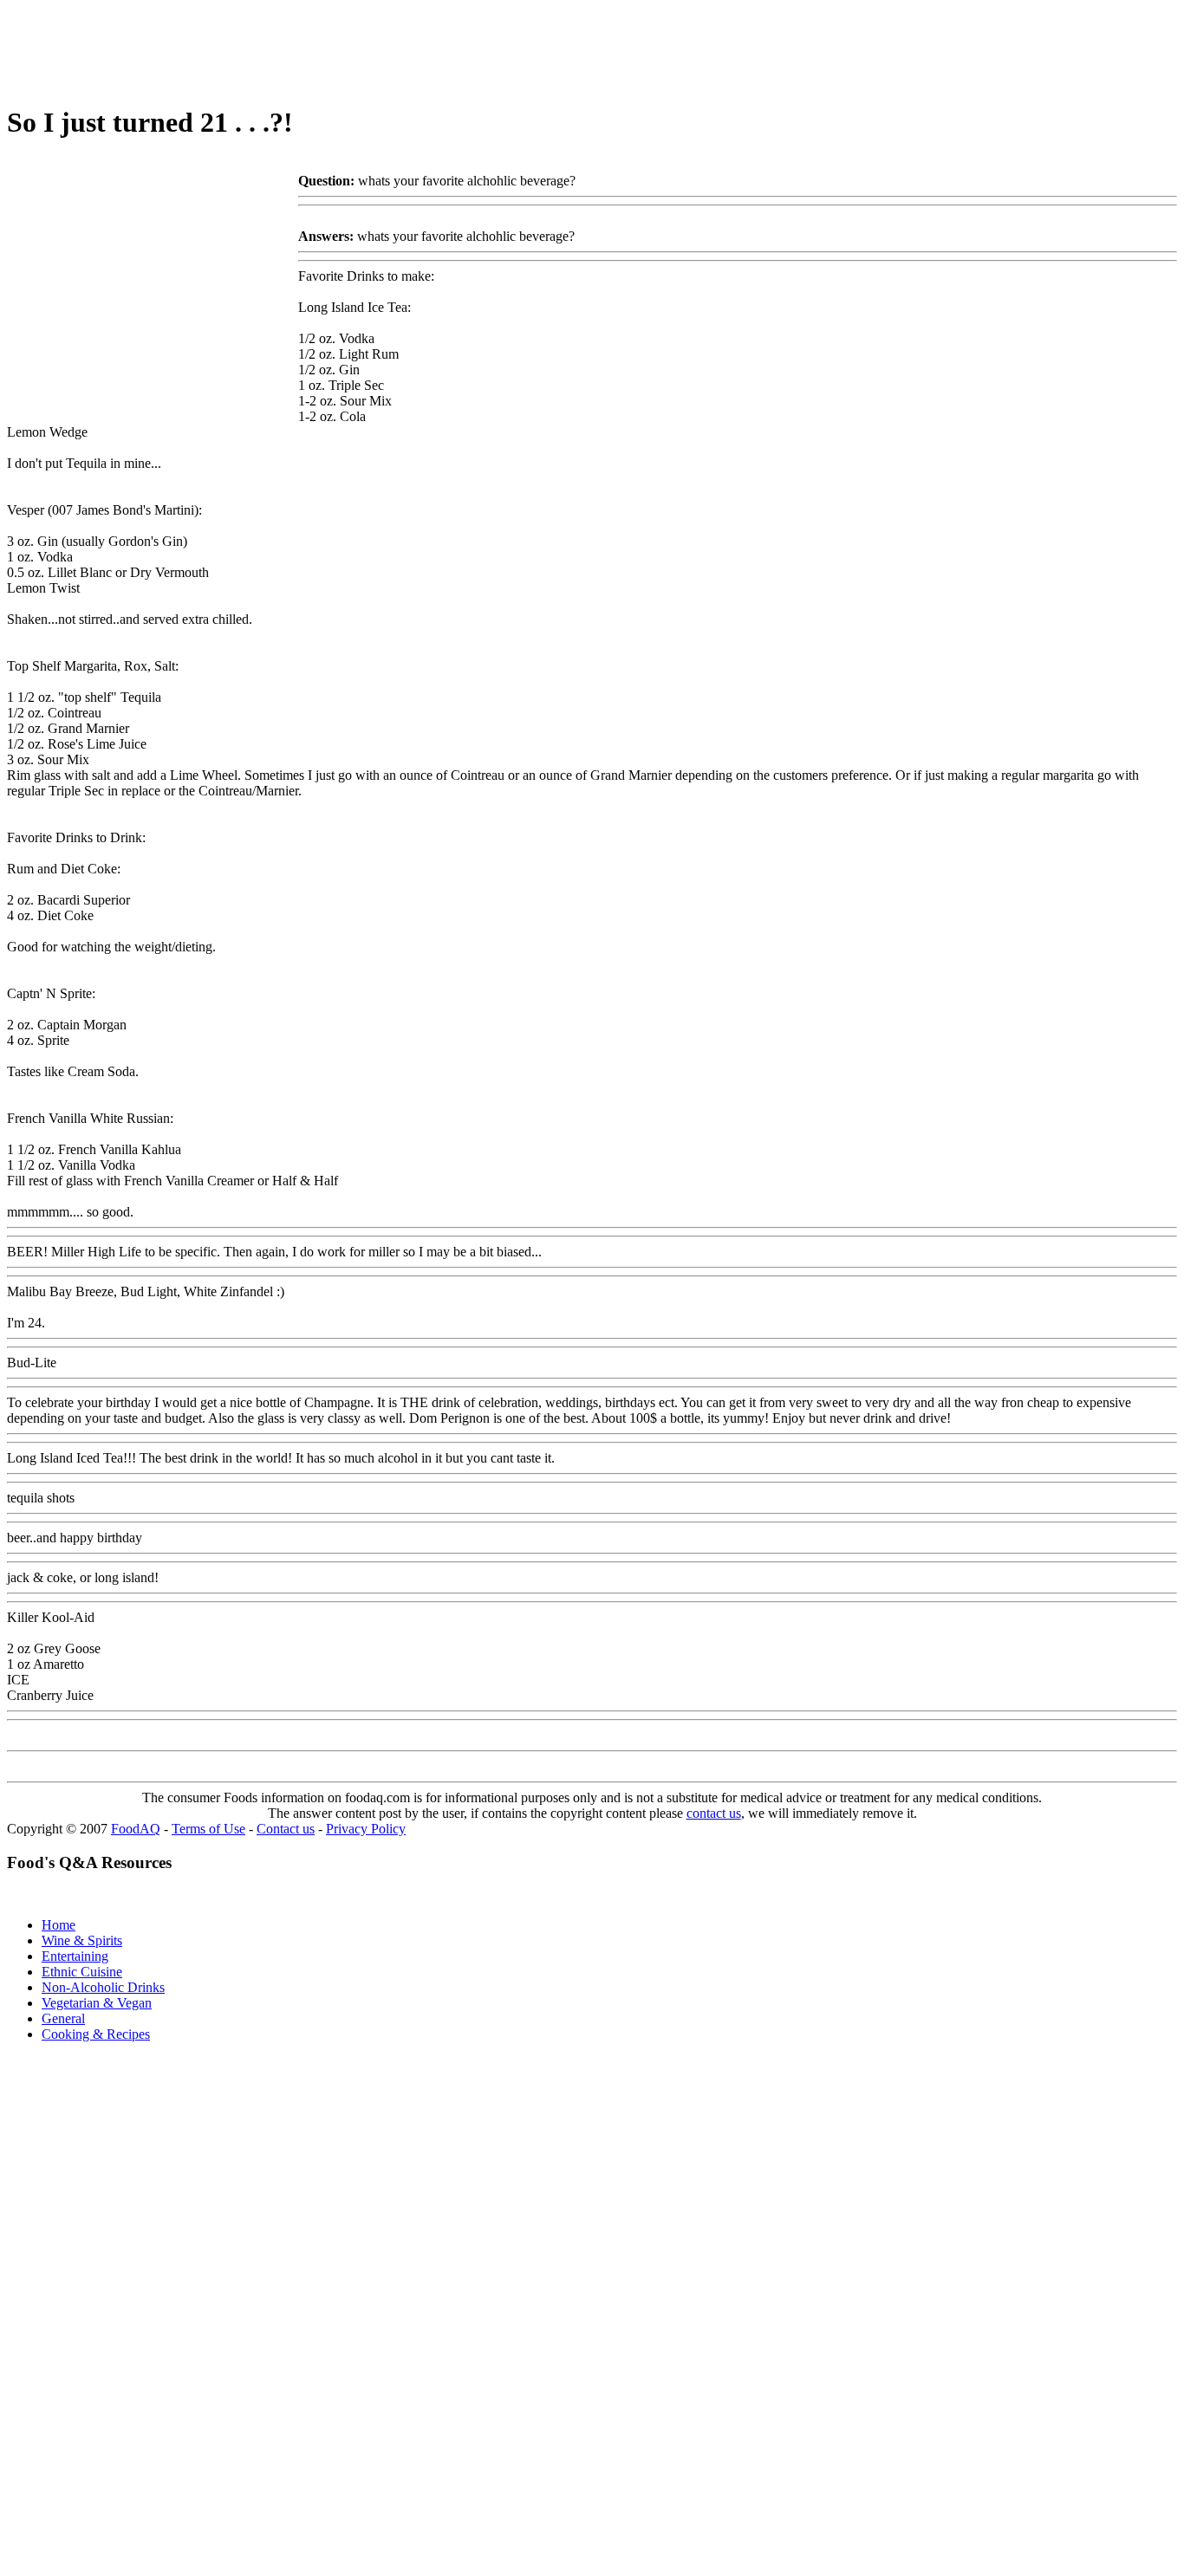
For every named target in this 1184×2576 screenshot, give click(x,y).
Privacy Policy (366, 1829)
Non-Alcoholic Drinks (103, 1987)
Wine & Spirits (82, 1940)
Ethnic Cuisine (82, 1972)
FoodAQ (136, 1829)
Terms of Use (208, 1829)
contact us (714, 1813)
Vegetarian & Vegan (97, 2003)
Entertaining (75, 1956)
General (63, 2018)
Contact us (286, 1829)
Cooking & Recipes (96, 2034)
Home (59, 1925)
